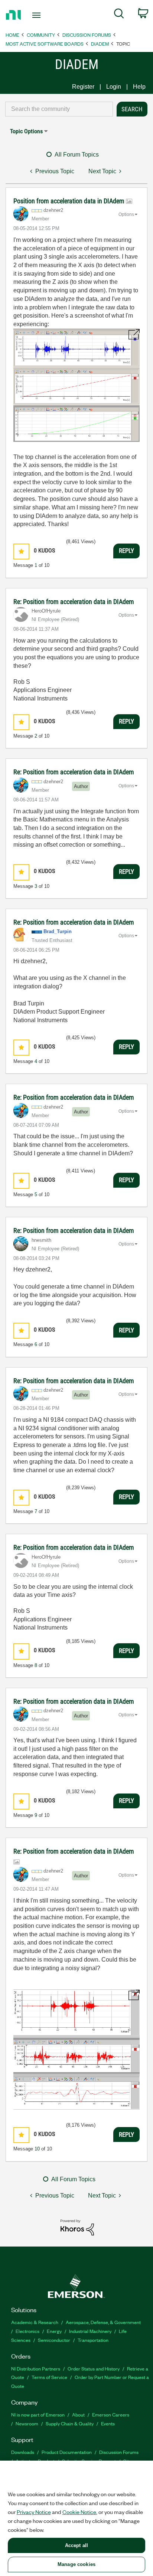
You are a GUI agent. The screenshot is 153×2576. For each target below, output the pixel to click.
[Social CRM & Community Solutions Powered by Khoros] (77, 2227)
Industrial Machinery (90, 2331)
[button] (21, 552)
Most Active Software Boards (45, 44)
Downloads (23, 2452)
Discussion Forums (87, 35)
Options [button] (126, 214)
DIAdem (100, 44)
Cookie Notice (79, 2512)
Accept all (76, 2545)
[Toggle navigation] (38, 15)
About (78, 2414)
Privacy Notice (34, 2512)
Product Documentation (67, 2452)
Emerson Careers (111, 2414)
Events (108, 2423)
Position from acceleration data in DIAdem (70, 201)
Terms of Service (49, 2377)
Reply (126, 551)
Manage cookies (76, 2564)
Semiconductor (54, 2340)
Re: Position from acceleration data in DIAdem (74, 602)
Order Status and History (94, 2368)
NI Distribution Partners (36, 2368)
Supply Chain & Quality (70, 2423)
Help (139, 87)
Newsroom (27, 2423)
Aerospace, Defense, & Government (103, 2322)
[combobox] (59, 109)
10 (37, 2149)
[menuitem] (119, 15)
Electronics (27, 2331)
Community (41, 35)
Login (114, 87)
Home (12, 35)
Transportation (93, 2340)
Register (83, 87)
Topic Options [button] (26, 131)
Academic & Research (35, 2322)
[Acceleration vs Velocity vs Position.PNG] (76, 385)
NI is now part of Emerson (38, 2414)
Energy (54, 2331)
